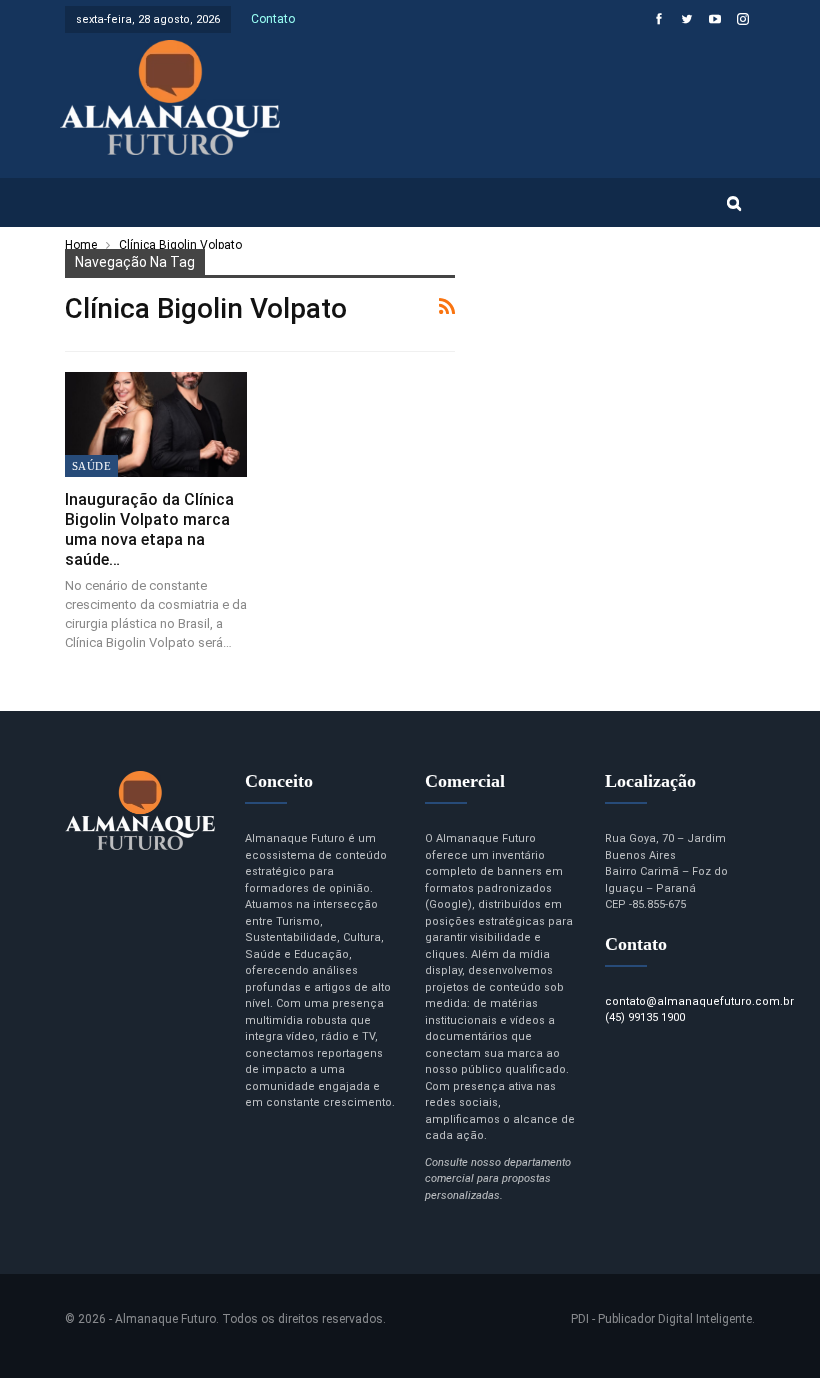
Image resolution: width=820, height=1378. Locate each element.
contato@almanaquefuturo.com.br (699, 1001)
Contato (273, 19)
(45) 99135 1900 (645, 1017)
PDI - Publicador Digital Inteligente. (663, 1319)
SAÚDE (91, 466)
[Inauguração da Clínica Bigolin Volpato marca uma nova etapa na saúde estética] (156, 425)
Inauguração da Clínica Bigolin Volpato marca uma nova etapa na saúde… (149, 529)
